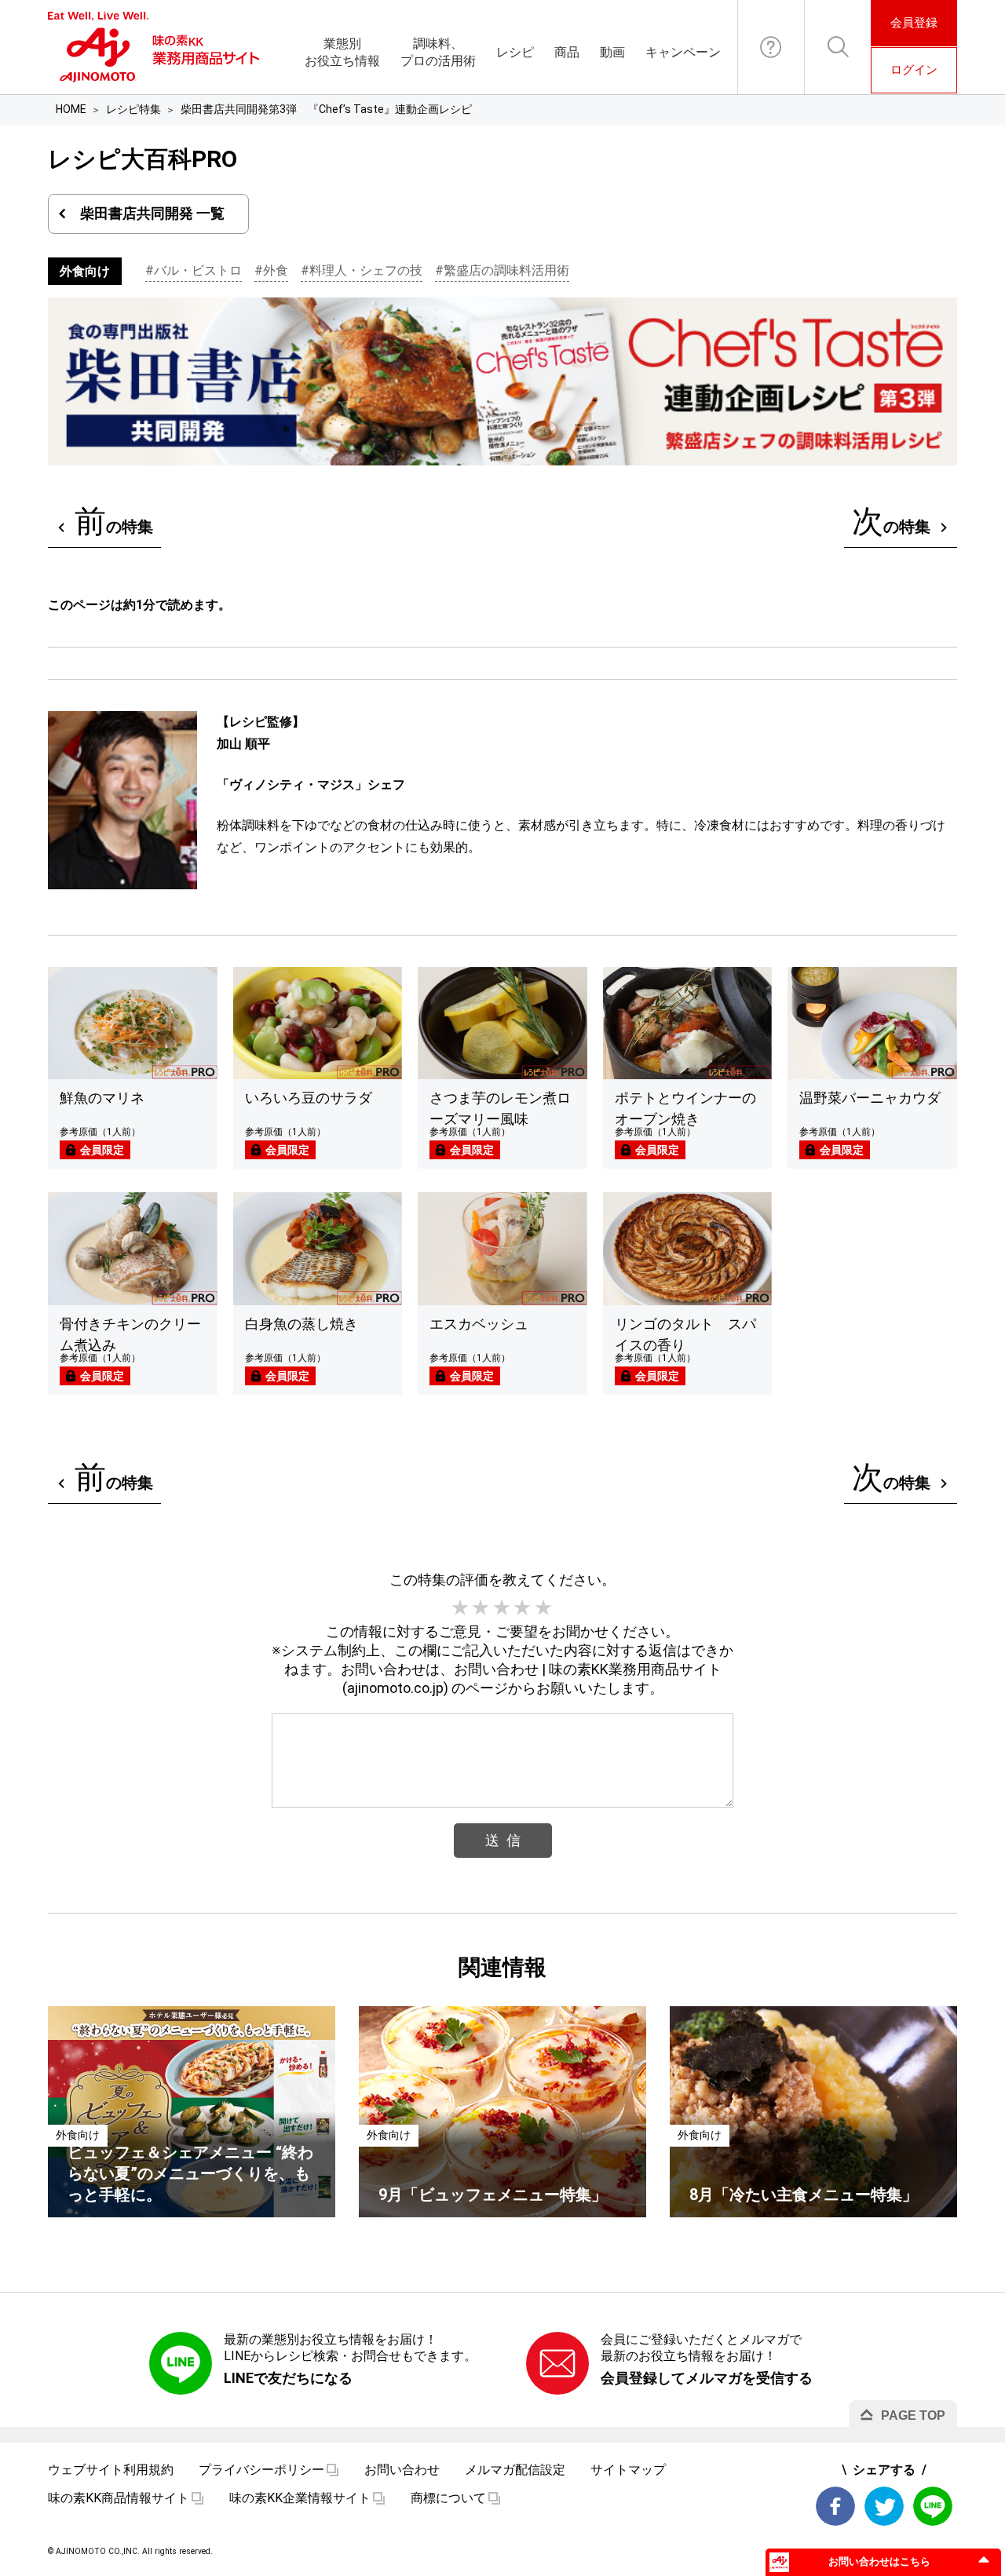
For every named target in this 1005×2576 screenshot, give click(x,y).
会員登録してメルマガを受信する (707, 2378)
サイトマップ (628, 2470)
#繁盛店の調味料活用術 (502, 270)
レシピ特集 (133, 109)
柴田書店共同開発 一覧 (152, 213)
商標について (448, 2498)
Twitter (884, 2506)
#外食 (271, 270)
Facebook (835, 2506)
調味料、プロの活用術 (438, 52)
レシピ (515, 52)
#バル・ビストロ (194, 270)
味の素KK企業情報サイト (300, 2498)
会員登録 (914, 23)
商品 (567, 52)
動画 (612, 52)
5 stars (544, 1608)
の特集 (114, 522)
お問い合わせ (771, 47)
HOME (71, 109)
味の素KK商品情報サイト (119, 2498)
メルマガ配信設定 (515, 2470)
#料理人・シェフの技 (362, 270)
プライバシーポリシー (261, 2470)
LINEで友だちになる (288, 2378)
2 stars (481, 1608)
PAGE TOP (913, 2415)
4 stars (523, 1608)
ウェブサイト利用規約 (111, 2470)
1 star (461, 1608)
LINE (933, 2506)
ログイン (914, 70)
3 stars (502, 1608)
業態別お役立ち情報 (342, 52)
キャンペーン (683, 52)
